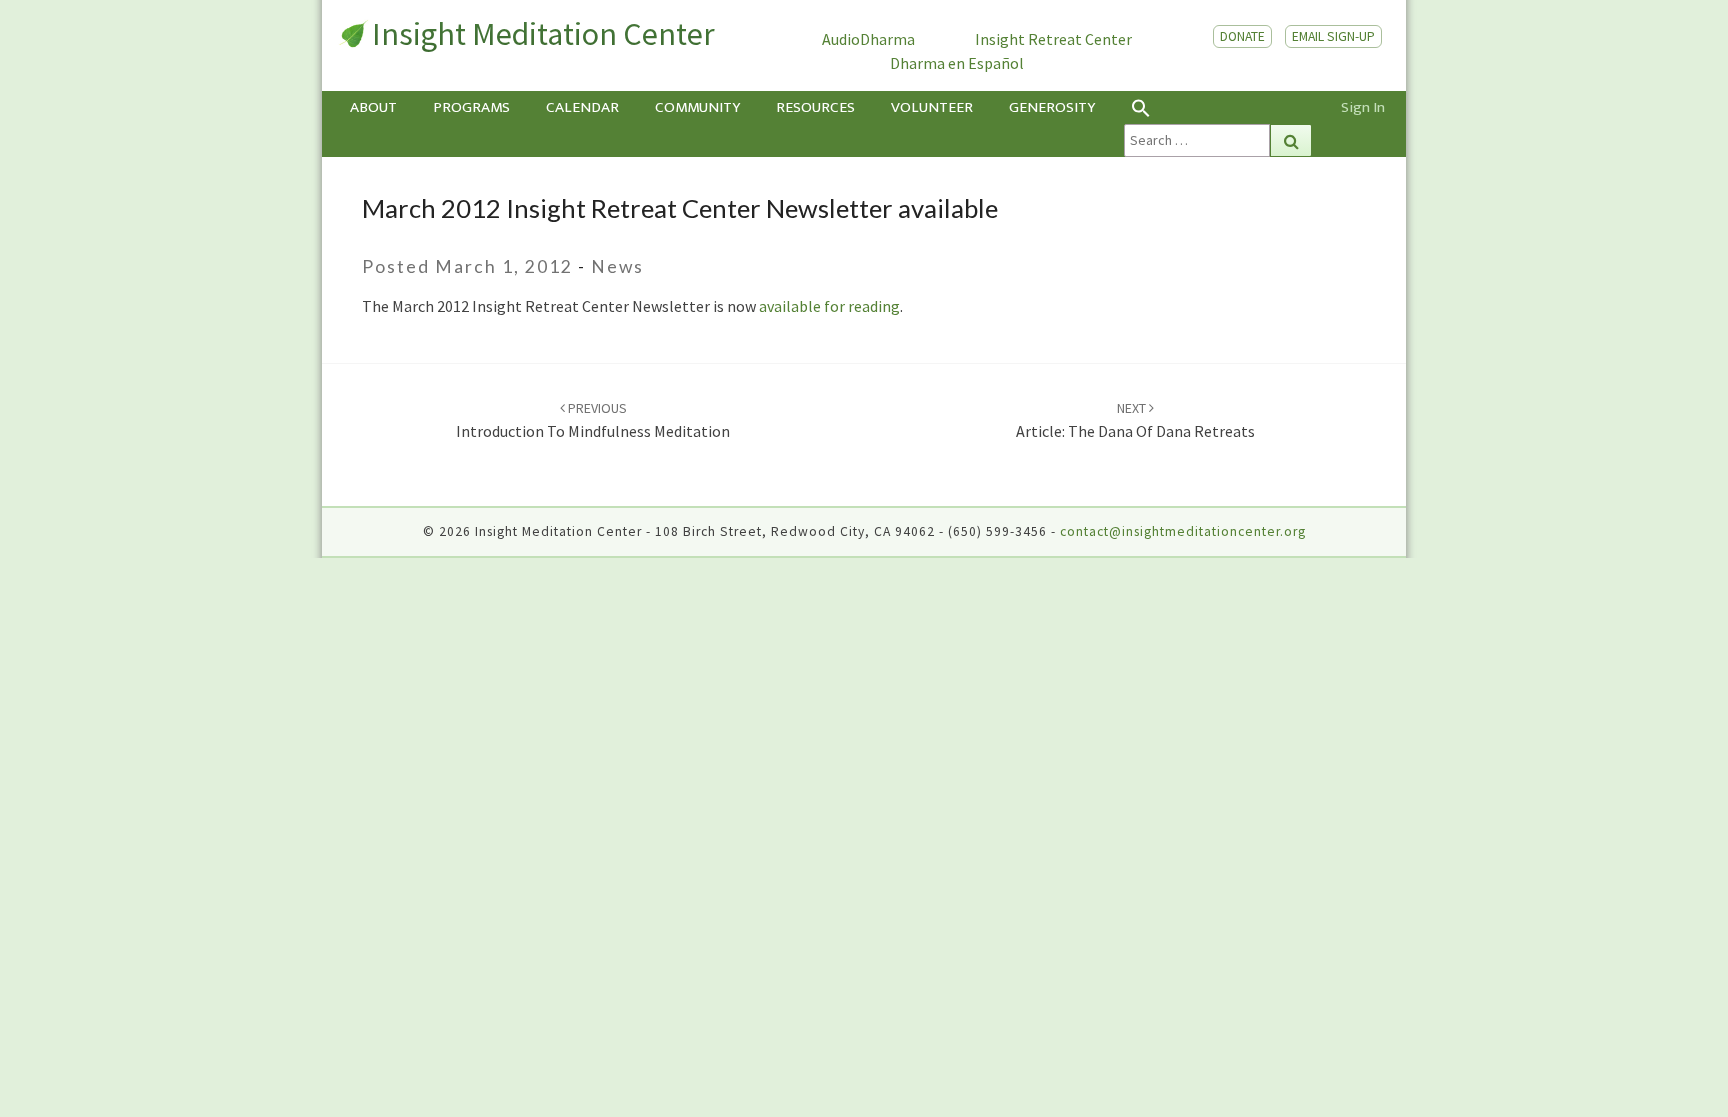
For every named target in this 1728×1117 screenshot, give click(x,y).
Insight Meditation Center (543, 34)
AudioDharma (868, 39)
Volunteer (932, 107)
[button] (1218, 107)
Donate (1242, 36)
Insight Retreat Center (1053, 39)
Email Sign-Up (1333, 36)
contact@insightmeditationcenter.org (1183, 531)
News (617, 266)
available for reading (829, 306)
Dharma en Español (957, 63)
